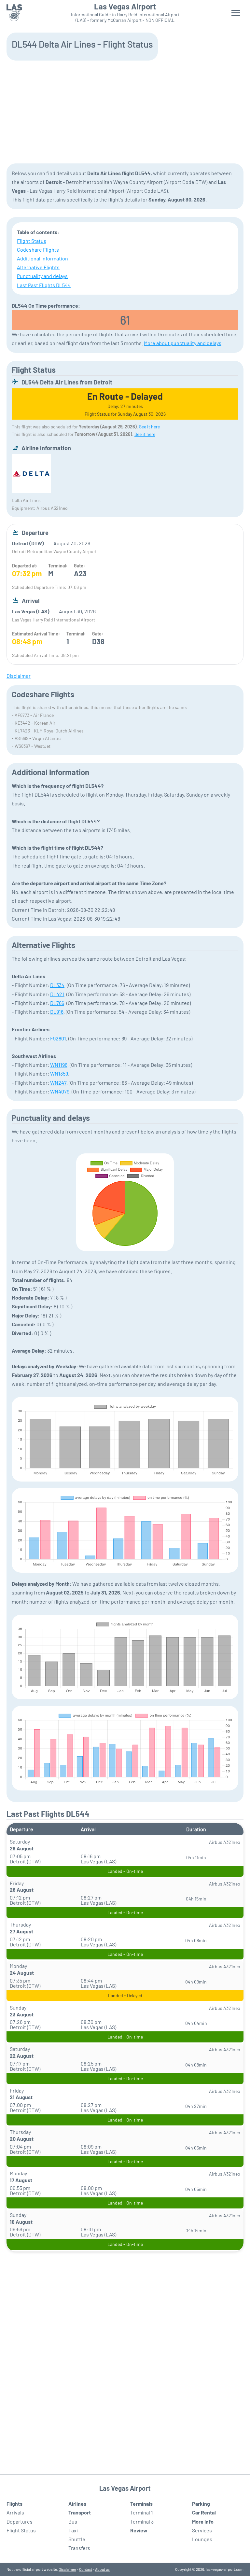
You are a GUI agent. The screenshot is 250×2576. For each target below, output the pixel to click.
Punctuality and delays (42, 276)
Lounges (202, 2539)
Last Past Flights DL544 (44, 285)
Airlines (77, 2504)
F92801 (58, 1038)
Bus (73, 2521)
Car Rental (204, 2512)
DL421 (57, 994)
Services (202, 2530)
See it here (149, 427)
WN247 (58, 1083)
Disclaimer (67, 2569)
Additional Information (42, 258)
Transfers (79, 2548)
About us (102, 2569)
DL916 (57, 1012)
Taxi (73, 2530)
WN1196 (59, 1065)
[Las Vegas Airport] (14, 13)
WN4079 (60, 1091)
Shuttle (77, 2539)
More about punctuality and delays (183, 343)
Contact (86, 2569)
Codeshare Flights (38, 250)
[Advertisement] (125, 111)
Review (139, 2530)
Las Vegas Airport (125, 7)
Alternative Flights (38, 267)
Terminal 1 (142, 2512)
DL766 (57, 1003)
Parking (201, 2504)
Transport (80, 2512)
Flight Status (32, 241)
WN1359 (59, 1073)
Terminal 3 (142, 2521)
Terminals (141, 2504)
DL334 (57, 985)
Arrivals (15, 2512)
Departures (20, 2521)
